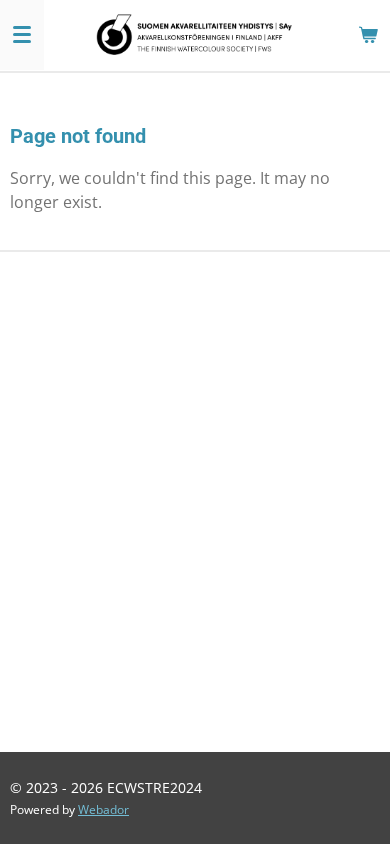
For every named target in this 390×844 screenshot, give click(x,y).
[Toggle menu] (22, 35)
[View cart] (368, 35)
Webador (103, 809)
